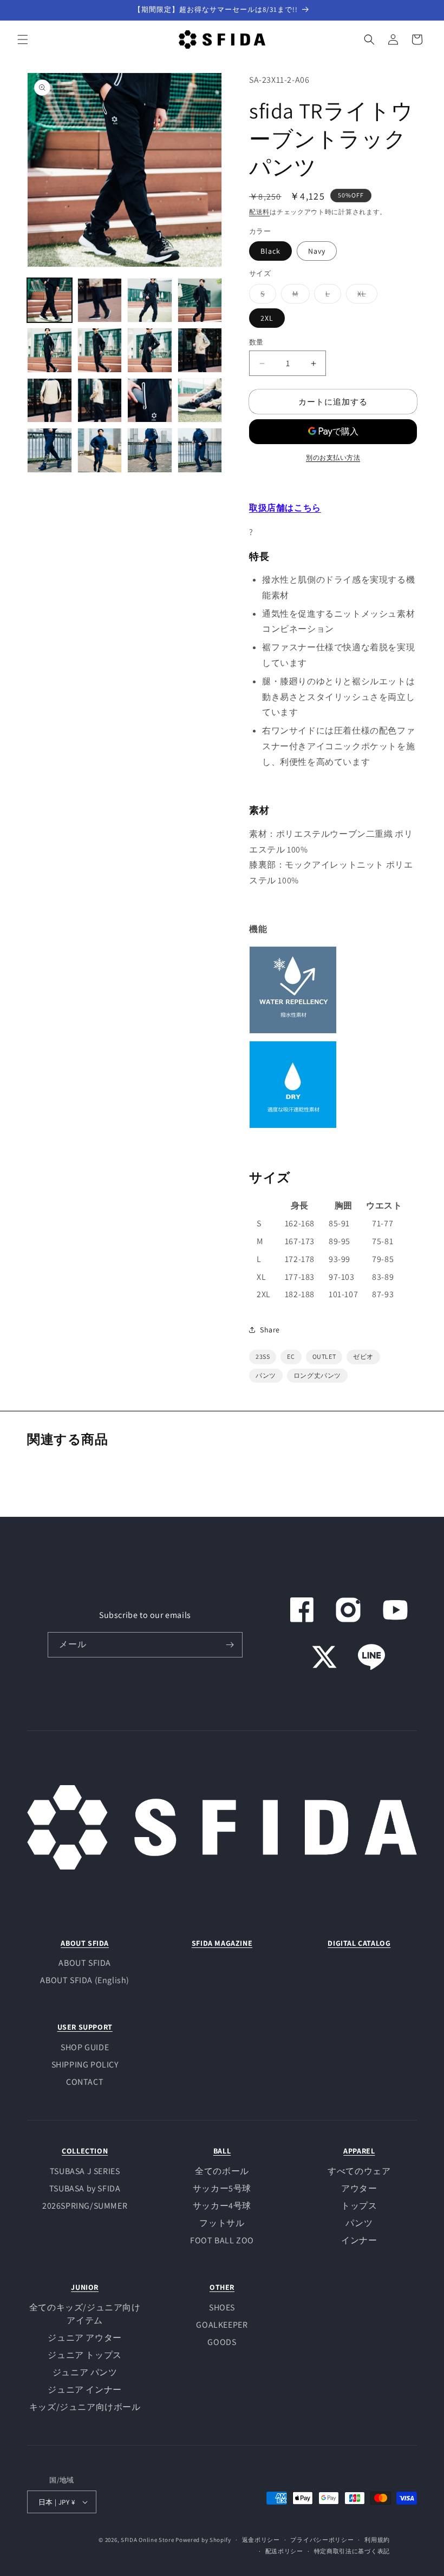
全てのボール (222, 2171)
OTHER (222, 2287)
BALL (222, 2151)
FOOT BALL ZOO (222, 2240)
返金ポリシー (261, 2540)
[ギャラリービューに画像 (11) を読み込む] (150, 401)
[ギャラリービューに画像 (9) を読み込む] (50, 401)
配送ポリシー (284, 2551)
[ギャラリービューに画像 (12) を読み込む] (200, 401)
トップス (359, 2206)
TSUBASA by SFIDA (85, 2188)
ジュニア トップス (84, 2355)
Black (270, 251)
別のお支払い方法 (333, 457)
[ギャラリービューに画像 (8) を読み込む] (200, 350)
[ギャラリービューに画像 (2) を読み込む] (100, 300)
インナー (359, 2240)
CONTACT (85, 2082)
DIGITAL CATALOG (359, 1943)
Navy (317, 251)
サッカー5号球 (222, 2188)
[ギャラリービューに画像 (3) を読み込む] (150, 300)
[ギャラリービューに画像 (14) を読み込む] (100, 450)
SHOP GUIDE (85, 2047)
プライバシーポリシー (322, 2540)
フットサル (222, 2223)
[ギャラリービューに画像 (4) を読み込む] (200, 300)
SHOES (222, 2307)
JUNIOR (85, 2287)
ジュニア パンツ (85, 2372)
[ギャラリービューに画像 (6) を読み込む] (100, 350)
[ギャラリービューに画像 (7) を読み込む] (150, 350)
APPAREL (359, 2151)
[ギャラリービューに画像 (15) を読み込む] (150, 450)
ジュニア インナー (84, 2390)
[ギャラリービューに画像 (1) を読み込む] (50, 300)
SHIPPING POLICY (85, 2065)
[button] (23, 39)
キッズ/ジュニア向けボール (85, 2407)
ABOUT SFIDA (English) (85, 1980)
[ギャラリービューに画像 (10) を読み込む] (100, 401)
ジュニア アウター (84, 2338)
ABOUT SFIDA (85, 1943)
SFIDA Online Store (148, 2540)
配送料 (259, 212)
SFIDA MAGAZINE (222, 1943)
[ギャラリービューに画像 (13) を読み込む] (50, 450)
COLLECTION (85, 2151)
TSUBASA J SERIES (85, 2171)
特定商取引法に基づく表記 (352, 2551)
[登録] (230, 1645)
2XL (267, 318)
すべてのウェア (359, 2171)
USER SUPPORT (85, 2027)
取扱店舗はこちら (285, 508)
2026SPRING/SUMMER (85, 2206)
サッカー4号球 (222, 2206)
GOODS (222, 2342)
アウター (359, 2188)
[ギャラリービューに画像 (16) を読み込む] (200, 450)
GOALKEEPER (222, 2325)
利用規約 (377, 2540)
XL (365, 296)
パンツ (359, 2223)
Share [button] (270, 1330)
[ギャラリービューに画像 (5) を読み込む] (50, 350)
